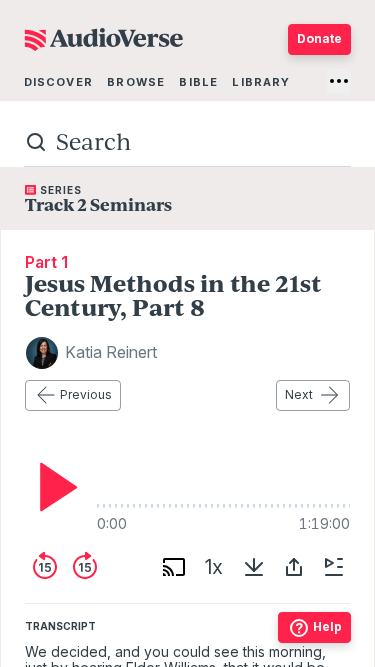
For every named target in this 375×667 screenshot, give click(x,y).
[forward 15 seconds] (85, 567)
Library (261, 82)
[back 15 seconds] (45, 567)
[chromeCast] (174, 567)
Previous (86, 394)
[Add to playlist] (334, 567)
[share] (294, 567)
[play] (53, 487)
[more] (339, 81)
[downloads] (254, 567)
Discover (58, 82)
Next (299, 394)
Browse (136, 82)
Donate (319, 38)
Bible (198, 82)
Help (327, 626)
